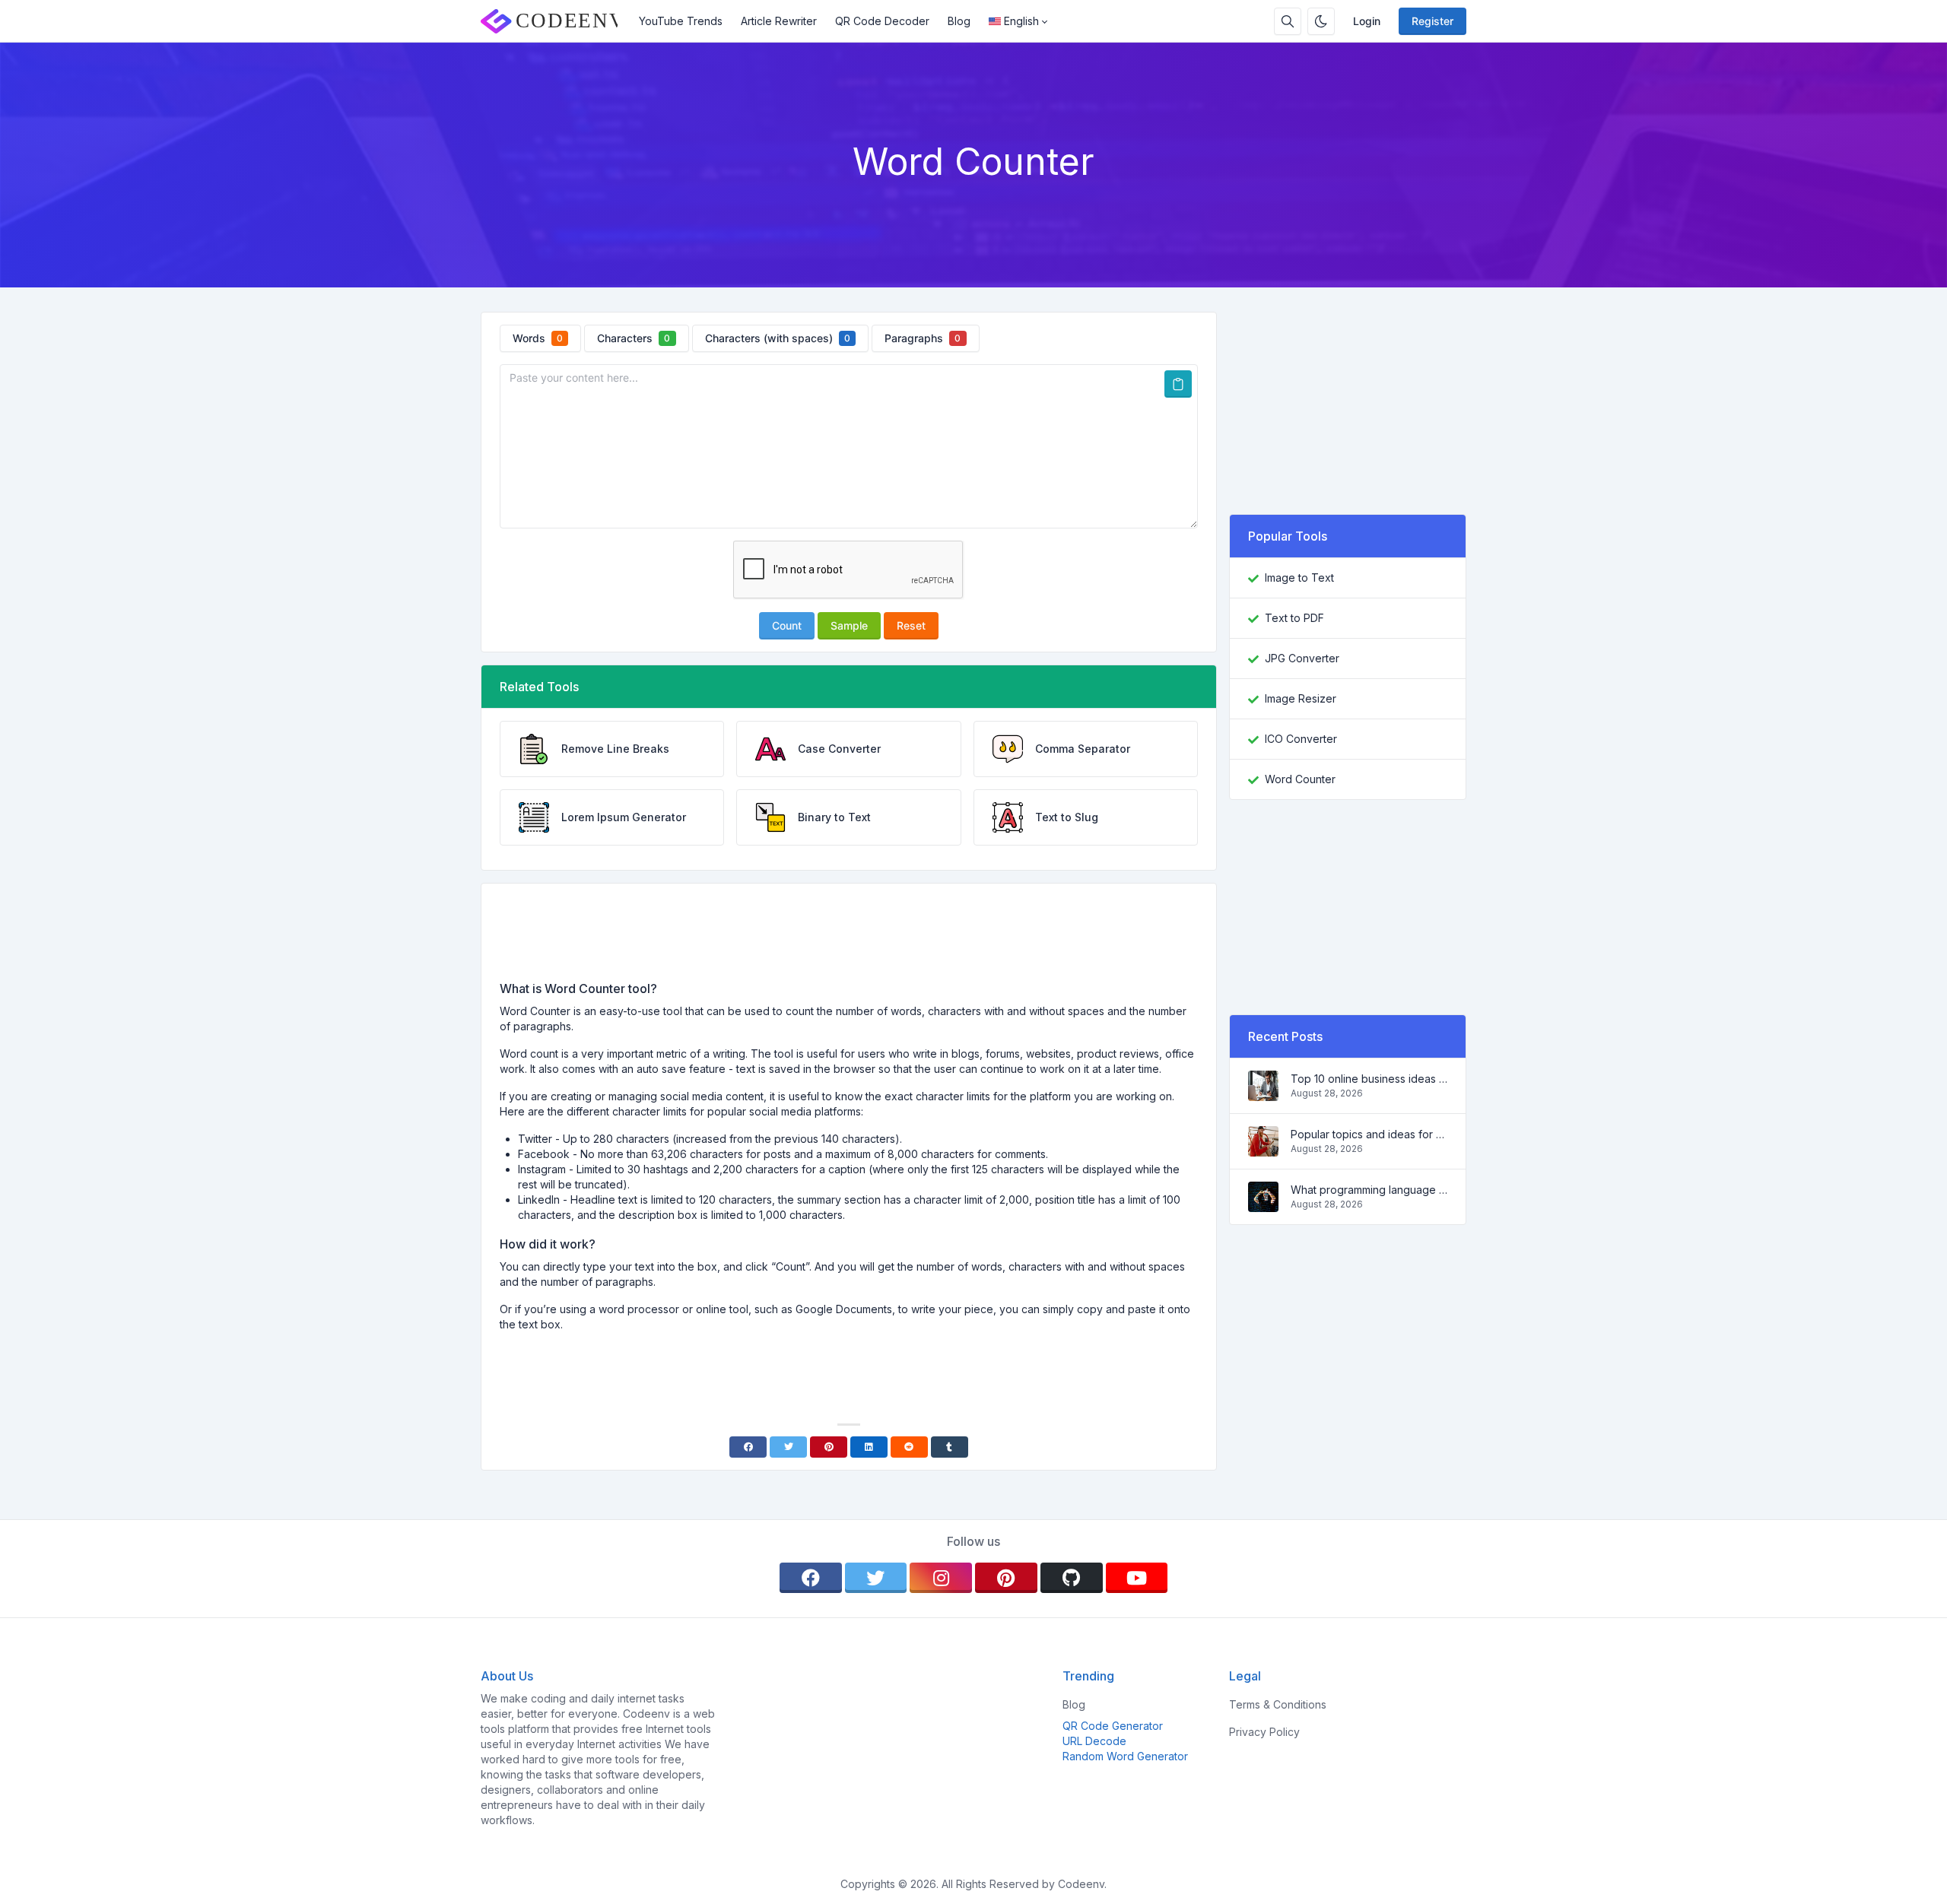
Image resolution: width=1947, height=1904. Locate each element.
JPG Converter (1302, 658)
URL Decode (1094, 1741)
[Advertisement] (849, 938)
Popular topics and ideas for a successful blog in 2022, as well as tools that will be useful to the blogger (1369, 1134)
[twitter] (876, 1578)
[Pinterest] (829, 1447)
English (1021, 21)
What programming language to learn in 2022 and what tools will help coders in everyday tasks (1369, 1190)
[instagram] (941, 1578)
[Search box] (1288, 21)
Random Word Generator (1125, 1756)
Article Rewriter (779, 21)
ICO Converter (1301, 739)
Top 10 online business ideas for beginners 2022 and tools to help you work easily (1369, 1079)
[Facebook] (748, 1447)
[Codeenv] (555, 21)
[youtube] (1137, 1578)
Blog (959, 21)
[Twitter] (788, 1447)
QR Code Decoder (882, 21)
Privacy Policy (1264, 1732)
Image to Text (1299, 578)
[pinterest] (1006, 1578)
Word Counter (1300, 779)
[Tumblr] (950, 1447)
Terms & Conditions (1278, 1704)
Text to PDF (1294, 618)
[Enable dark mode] (1321, 21)
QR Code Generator (1113, 1726)
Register (1432, 21)
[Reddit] (909, 1447)
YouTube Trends (681, 21)
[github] (1072, 1578)
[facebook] (811, 1578)
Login (1367, 21)
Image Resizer (1301, 698)
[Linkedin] (869, 1447)
